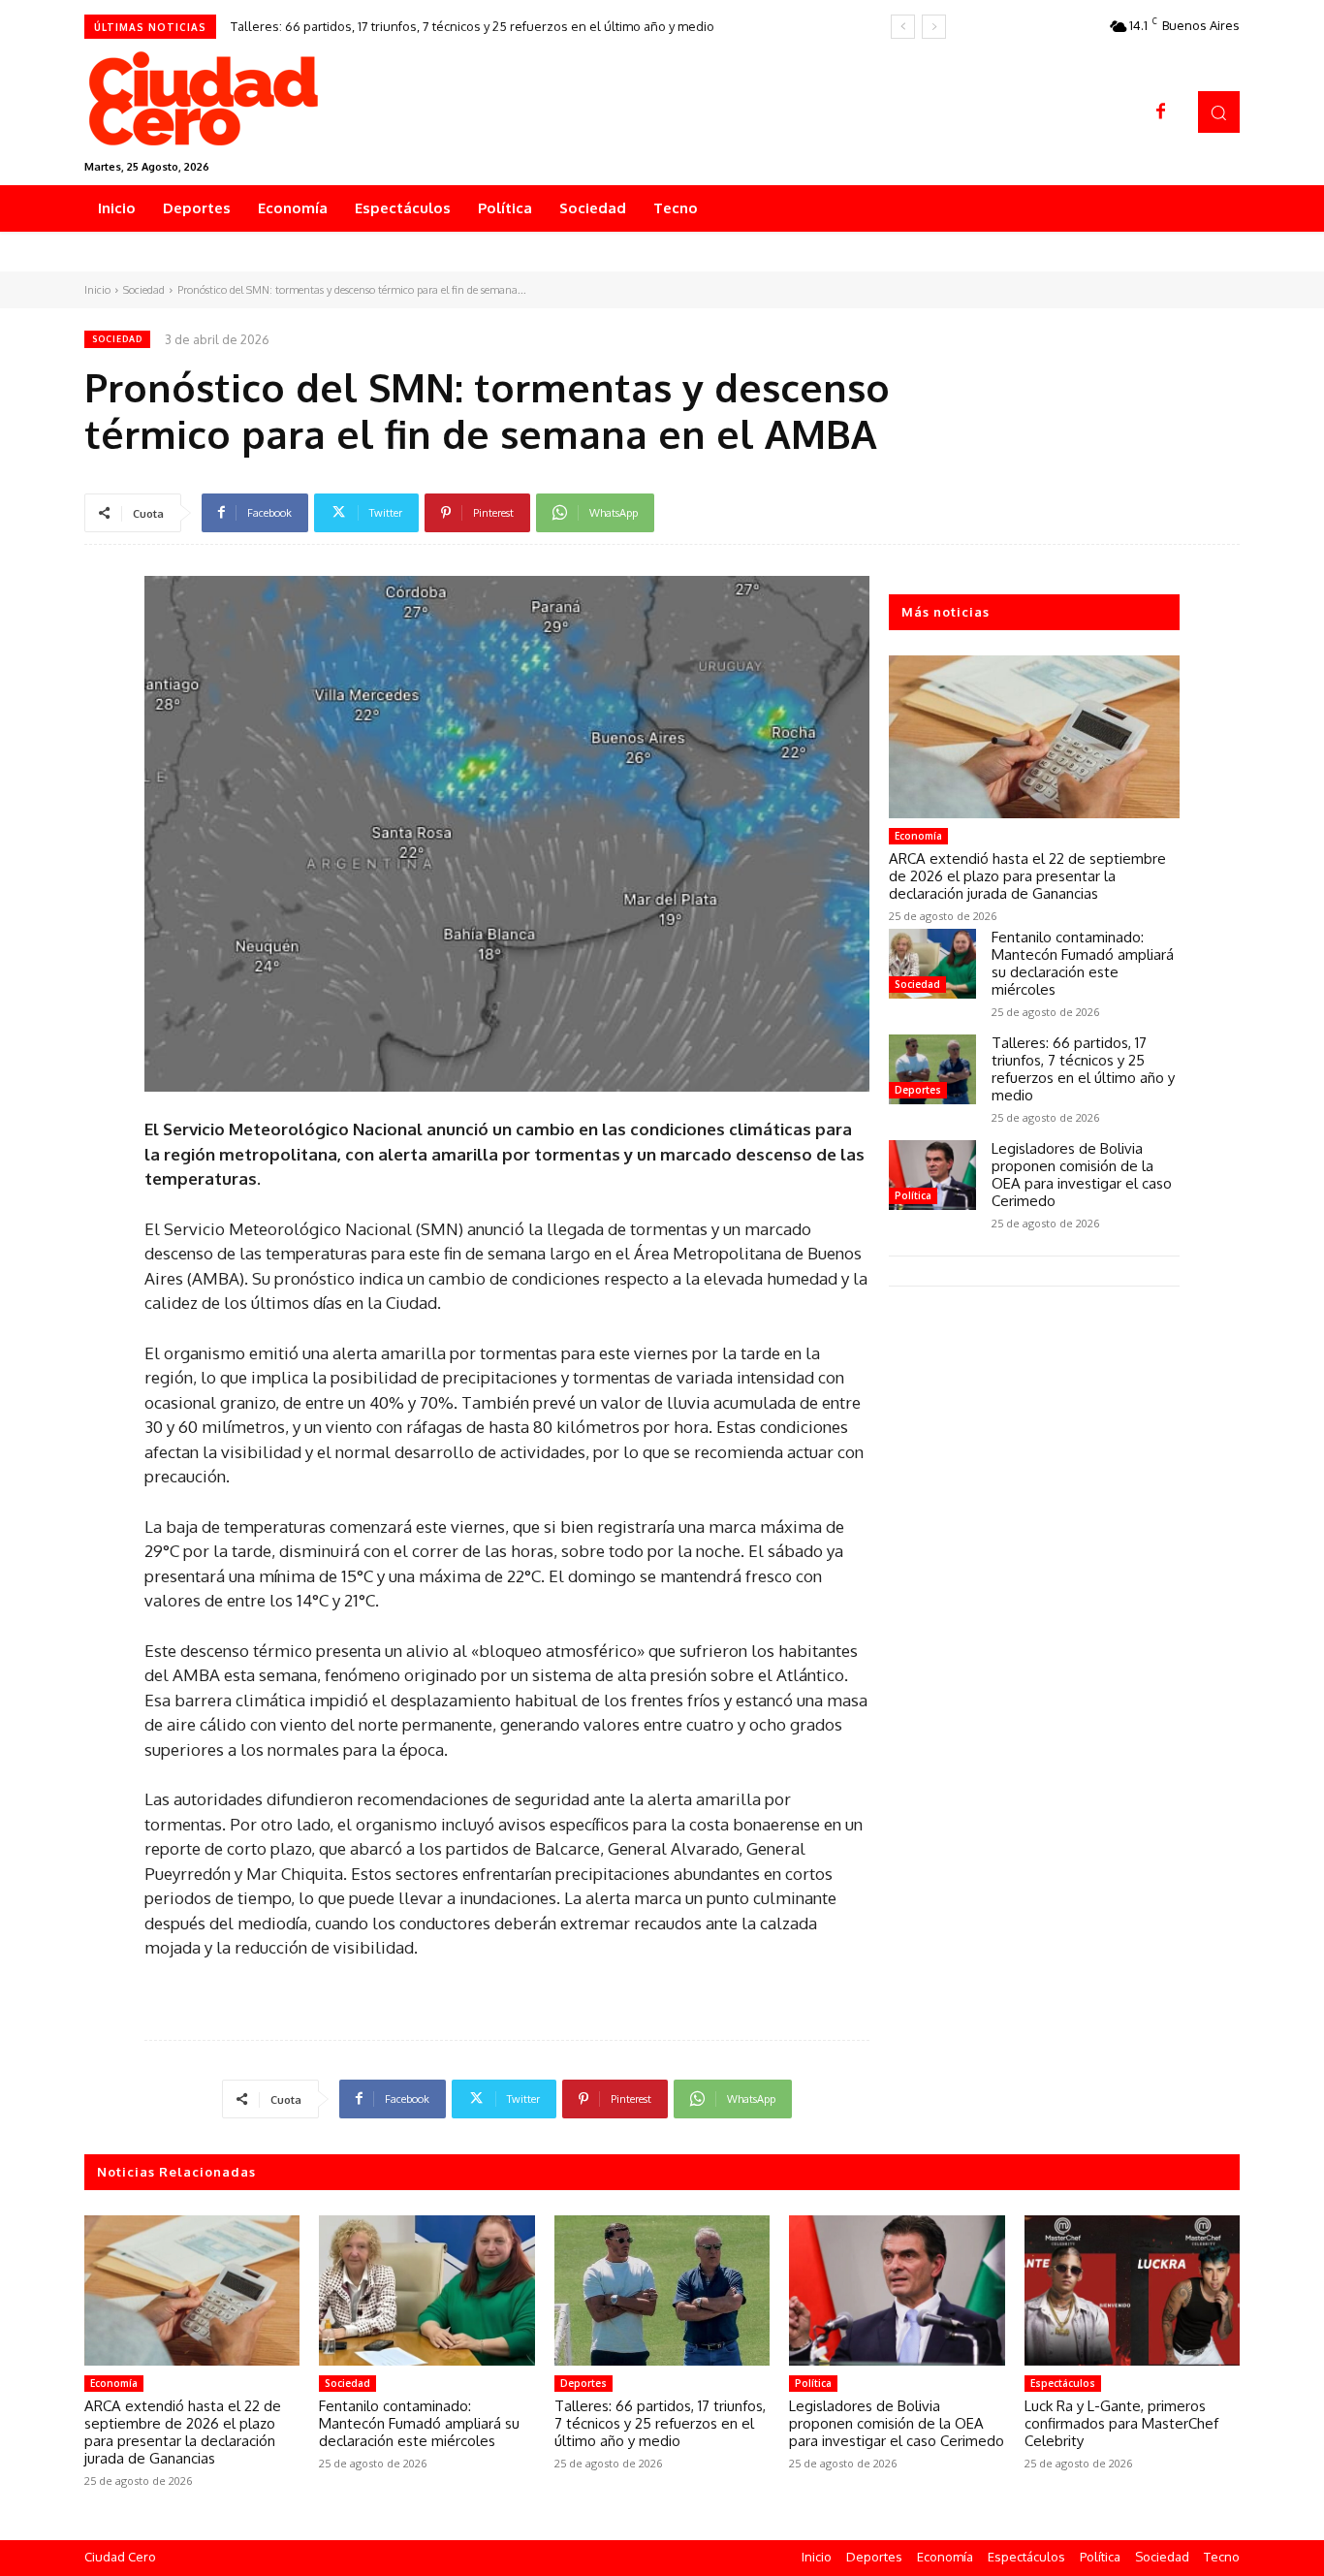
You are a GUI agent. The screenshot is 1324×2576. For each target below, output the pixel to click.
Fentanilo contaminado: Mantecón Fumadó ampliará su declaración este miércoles (1083, 963)
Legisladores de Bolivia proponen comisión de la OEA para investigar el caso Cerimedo (1082, 1175)
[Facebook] (1161, 112)
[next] (934, 27)
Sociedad (144, 290)
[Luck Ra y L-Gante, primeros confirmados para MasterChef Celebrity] (1132, 2291)
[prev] (903, 27)
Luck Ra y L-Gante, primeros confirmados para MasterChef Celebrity (1121, 2423)
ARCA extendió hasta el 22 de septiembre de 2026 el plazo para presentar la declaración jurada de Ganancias (1027, 876)
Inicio (97, 290)
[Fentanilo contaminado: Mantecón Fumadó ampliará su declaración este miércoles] (932, 964)
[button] (1219, 112)
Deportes (918, 1090)
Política (913, 1195)
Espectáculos (1063, 2383)
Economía (918, 836)
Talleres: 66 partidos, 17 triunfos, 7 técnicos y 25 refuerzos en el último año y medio (473, 26)
